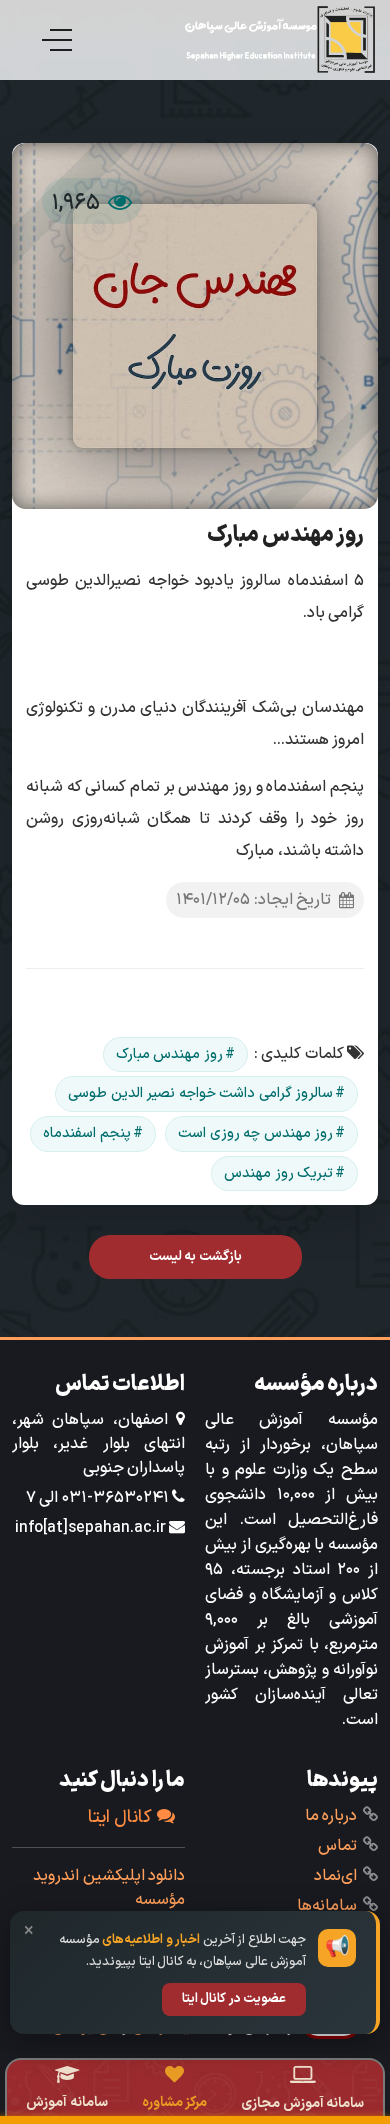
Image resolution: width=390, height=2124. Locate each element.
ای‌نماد (335, 1876)
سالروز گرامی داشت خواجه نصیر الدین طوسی (200, 1093)
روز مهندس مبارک (169, 1054)
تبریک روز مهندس (278, 1173)
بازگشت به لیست (195, 1256)
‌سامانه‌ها (327, 1906)
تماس (337, 1846)
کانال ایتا (120, 1817)
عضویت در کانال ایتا (234, 1999)
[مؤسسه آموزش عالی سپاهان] (280, 39)
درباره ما (331, 1816)
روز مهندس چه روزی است (255, 1133)
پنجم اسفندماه (87, 1133)
